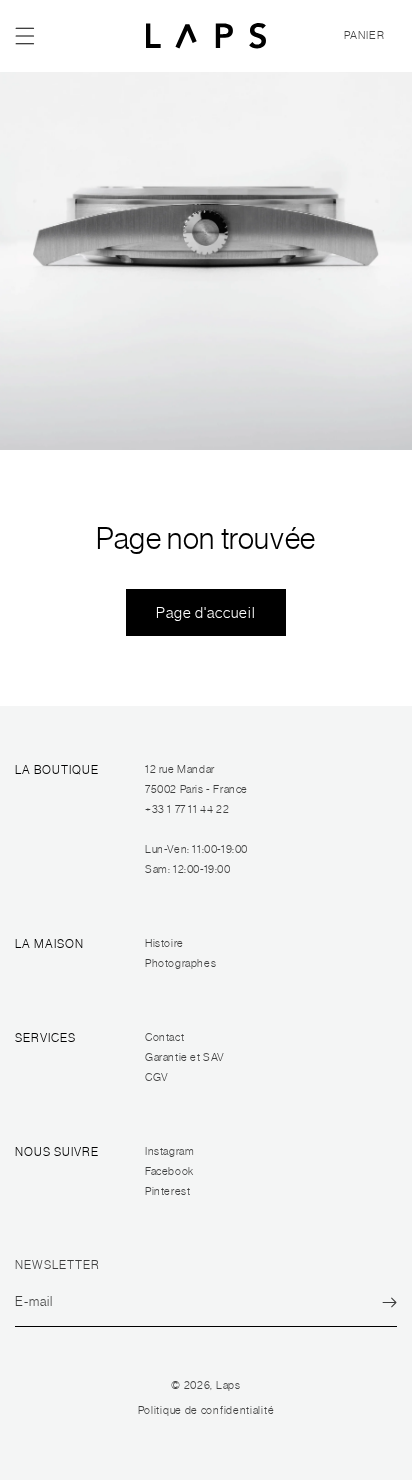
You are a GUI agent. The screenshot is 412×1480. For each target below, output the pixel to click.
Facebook (169, 1171)
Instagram (169, 1151)
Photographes (180, 963)
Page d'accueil (206, 613)
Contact (164, 1037)
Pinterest (167, 1191)
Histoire (164, 943)
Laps (228, 1385)
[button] (25, 36)
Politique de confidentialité (206, 1410)
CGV (157, 1077)
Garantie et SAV (185, 1057)
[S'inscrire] (389, 1302)
